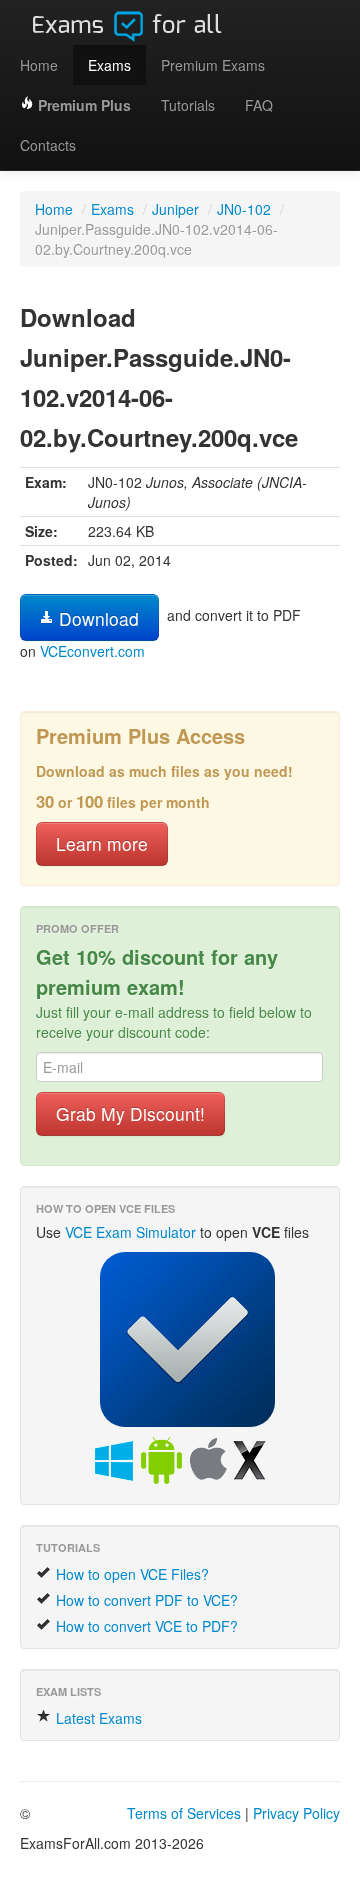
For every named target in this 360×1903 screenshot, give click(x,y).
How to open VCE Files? (130, 1574)
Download (96, 618)
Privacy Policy (296, 1813)
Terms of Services (184, 1813)
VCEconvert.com (92, 651)
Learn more (102, 843)
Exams (109, 65)
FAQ (259, 105)
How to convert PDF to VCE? (145, 1600)
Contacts (48, 145)
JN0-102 (244, 209)
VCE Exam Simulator (130, 1232)
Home (39, 65)
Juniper (175, 209)
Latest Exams (97, 1718)
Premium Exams (213, 65)
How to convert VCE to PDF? (145, 1626)
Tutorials (188, 105)
